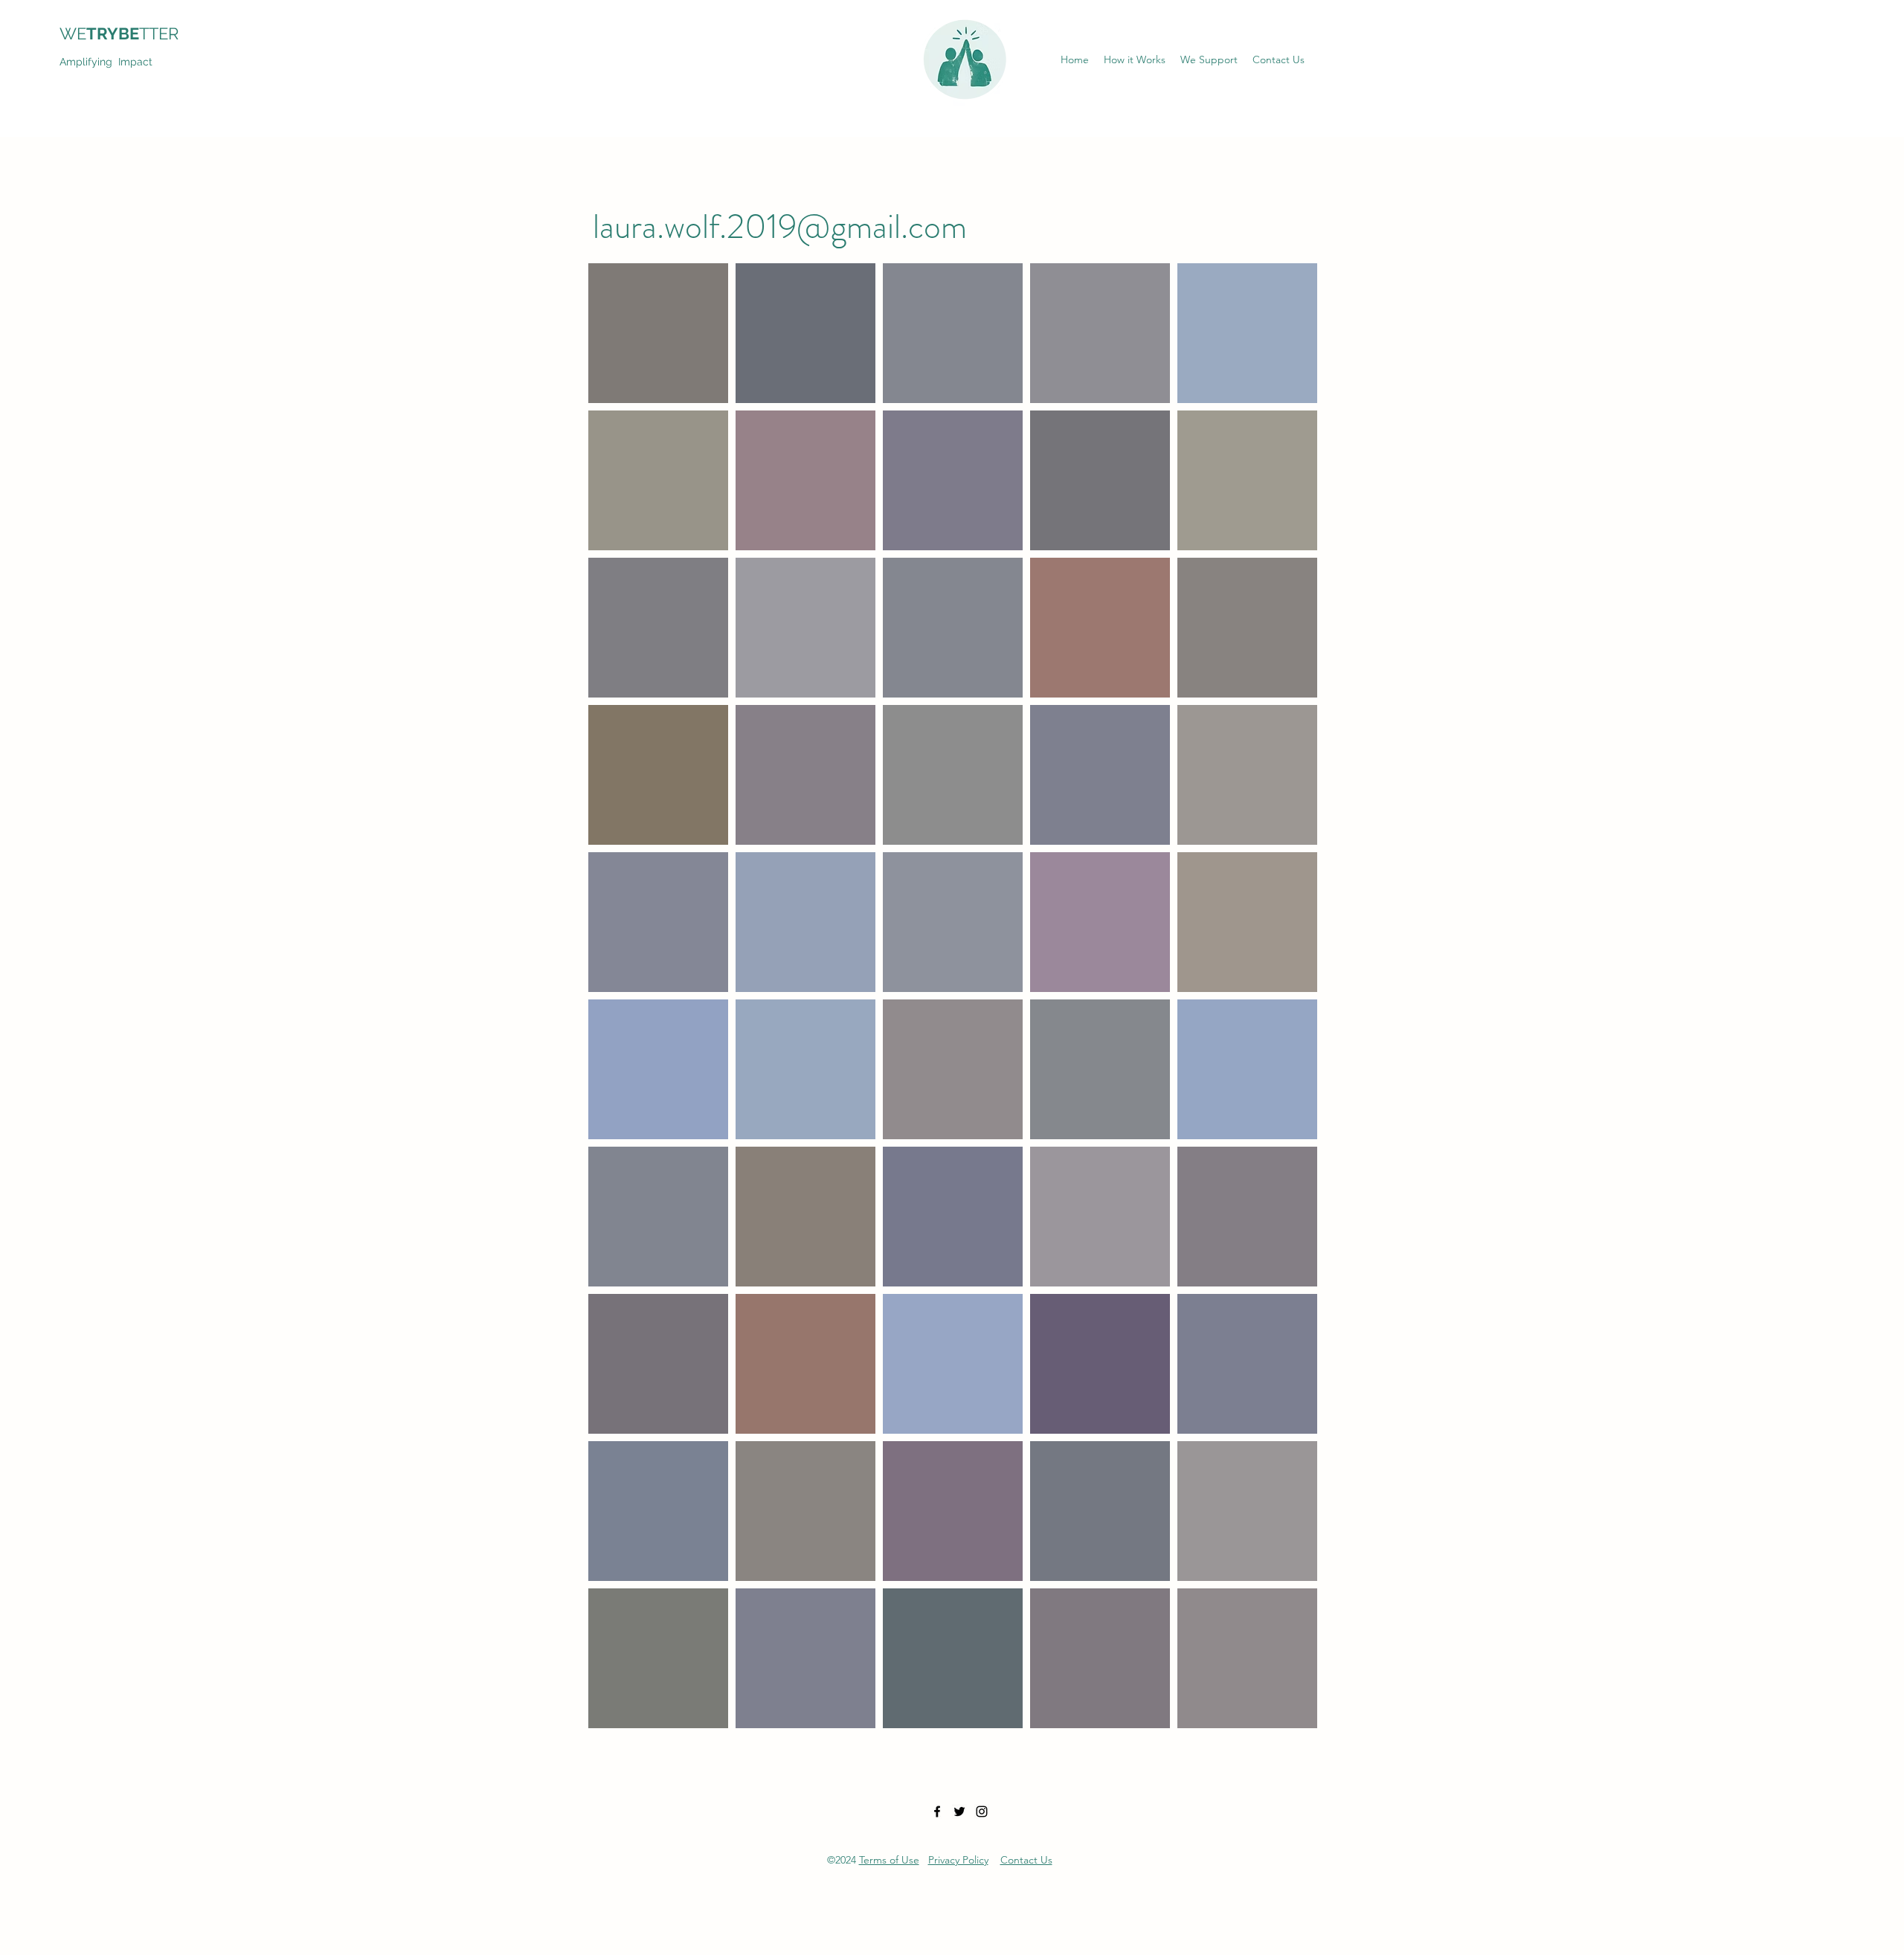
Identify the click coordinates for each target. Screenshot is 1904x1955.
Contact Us (1026, 1860)
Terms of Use (889, 1860)
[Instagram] (982, 1811)
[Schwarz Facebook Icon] (937, 1811)
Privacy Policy (958, 1860)
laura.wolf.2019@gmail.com (780, 226)
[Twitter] (959, 1811)
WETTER (128, 33)
